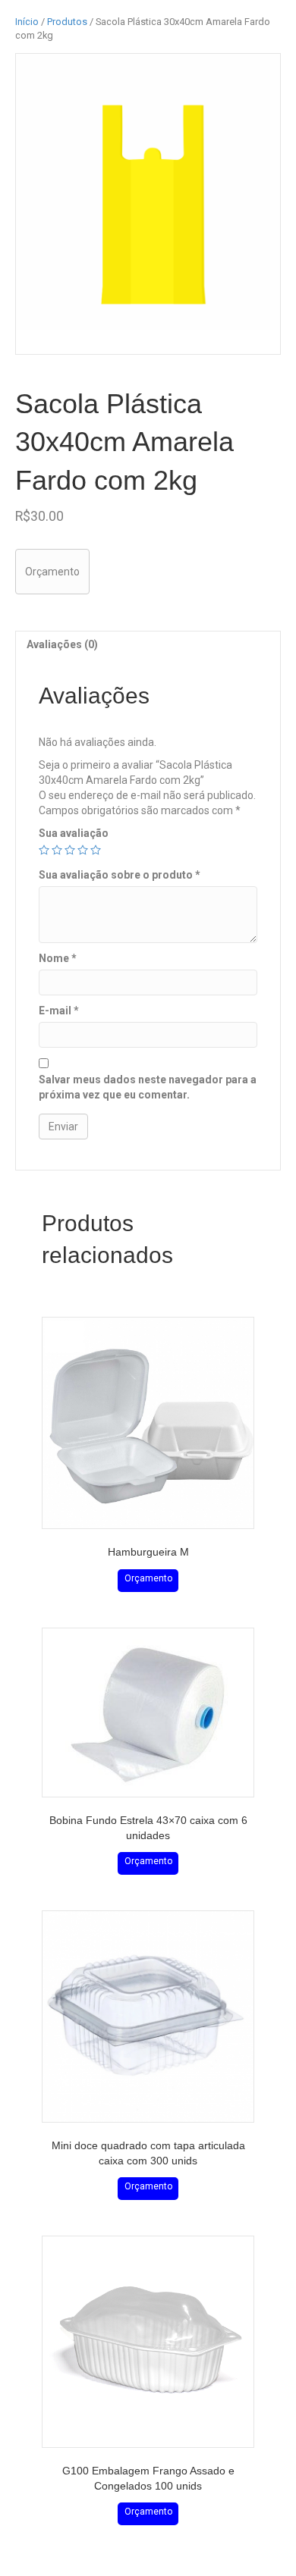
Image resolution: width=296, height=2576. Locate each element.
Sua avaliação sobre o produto (120, 875)
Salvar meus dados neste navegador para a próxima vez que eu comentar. (148, 1087)
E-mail (59, 1011)
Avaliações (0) (62, 644)
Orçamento (52, 572)
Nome (58, 958)
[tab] (148, 644)
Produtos (67, 22)
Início (27, 22)
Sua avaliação (74, 833)
